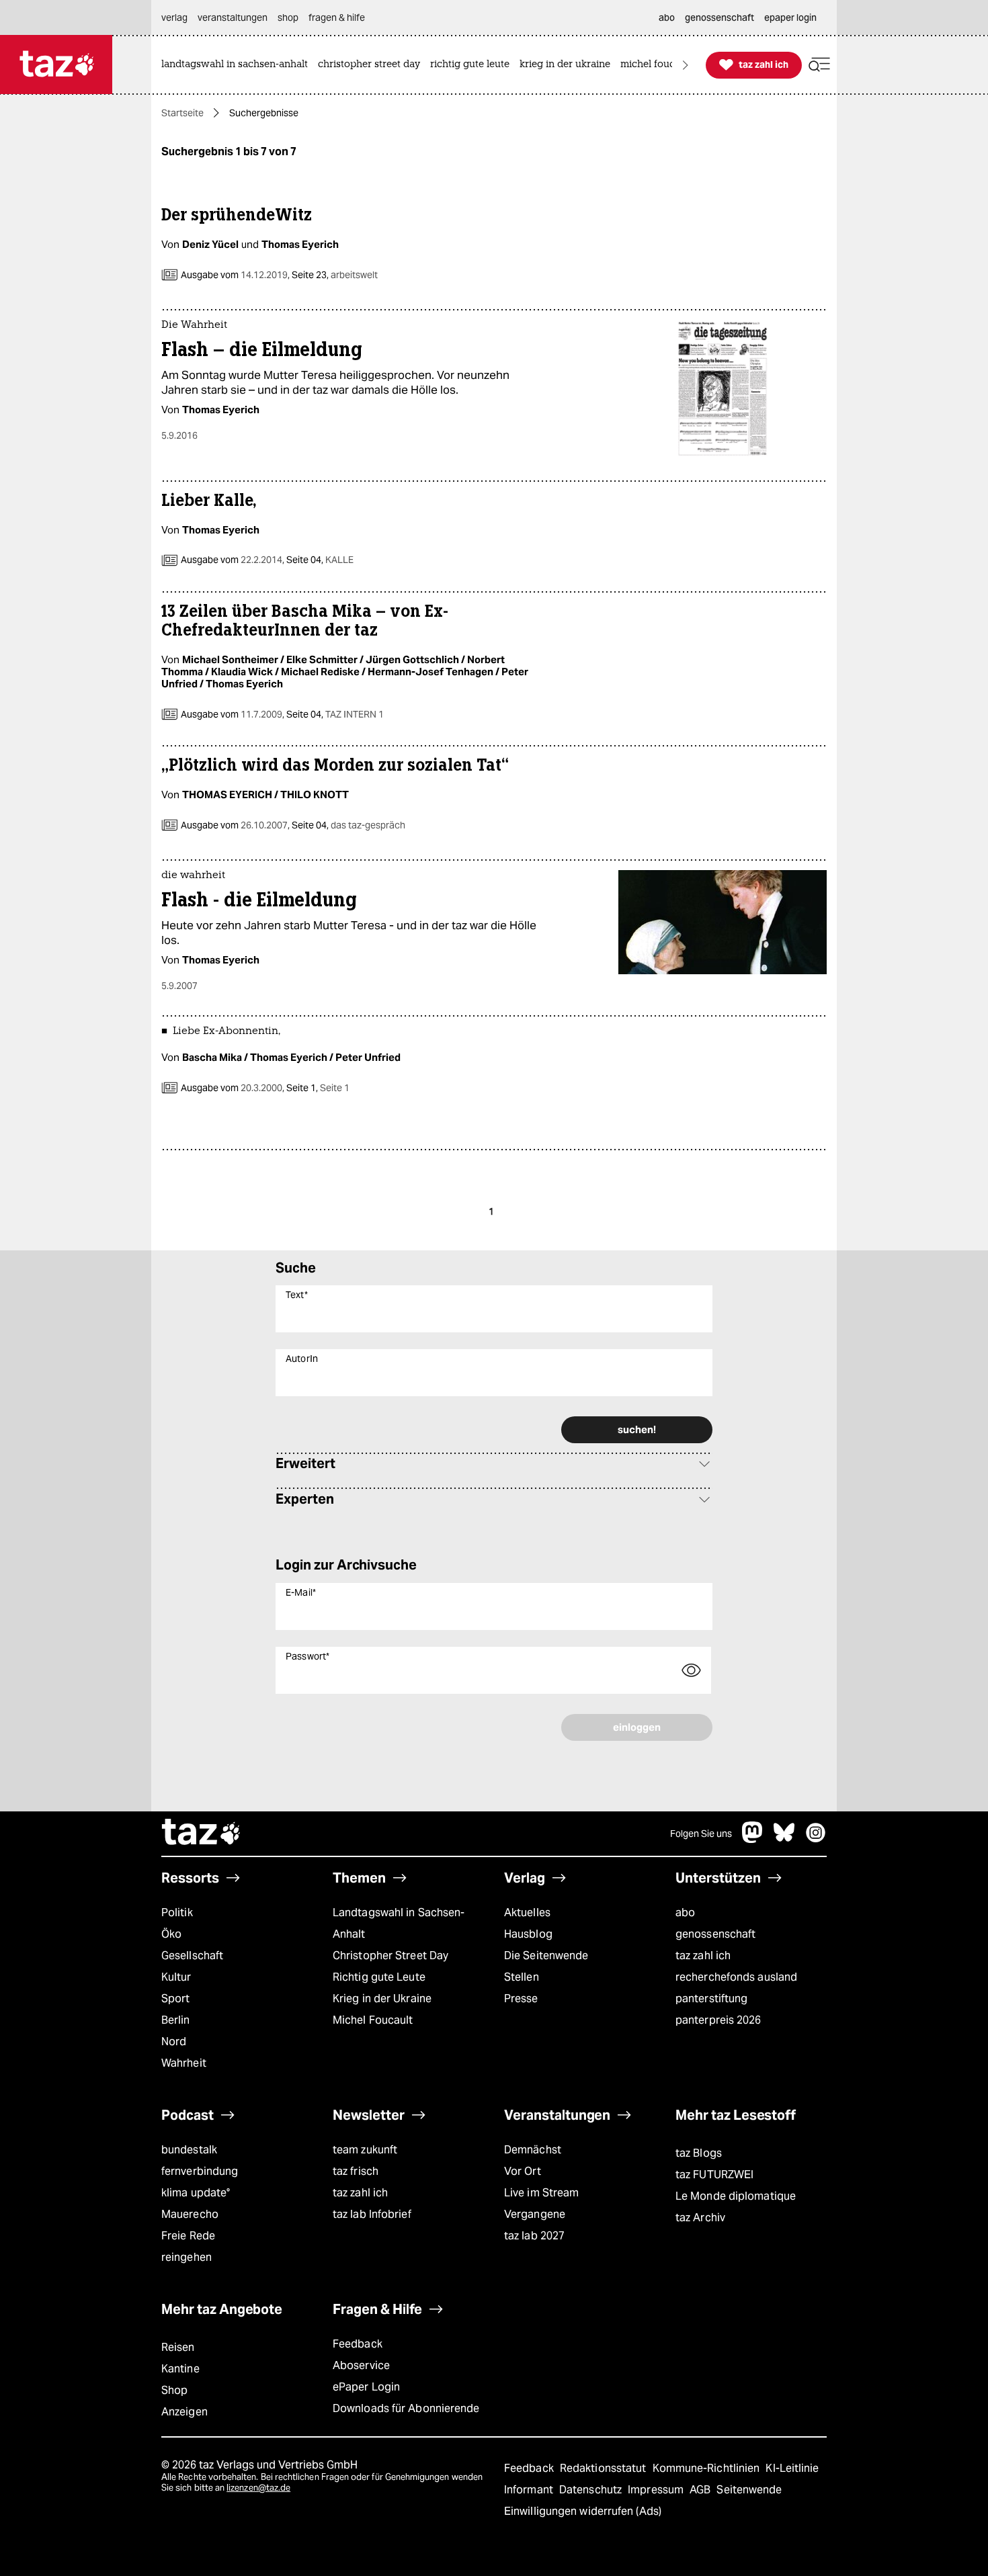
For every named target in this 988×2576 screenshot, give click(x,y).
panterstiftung (711, 1999)
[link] (238, 65)
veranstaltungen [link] (233, 17)
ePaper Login (366, 2387)
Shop (174, 2390)
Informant (530, 2490)
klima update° (196, 2193)
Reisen (178, 2347)
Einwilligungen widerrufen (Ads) (583, 2511)
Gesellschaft (192, 1956)
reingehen (187, 2257)
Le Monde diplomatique (736, 2196)
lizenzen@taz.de (258, 2488)
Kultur (176, 1977)
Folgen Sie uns (701, 1834)
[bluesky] (784, 1839)
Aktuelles (527, 1913)
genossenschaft (715, 1934)
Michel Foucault (373, 2020)
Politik (177, 1913)
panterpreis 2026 (718, 2020)
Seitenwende (749, 2490)
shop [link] (288, 17)
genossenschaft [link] (719, 17)
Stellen (522, 1977)
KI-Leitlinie (792, 2468)
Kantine (180, 2369)
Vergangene (535, 2214)
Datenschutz (592, 2490)
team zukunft (365, 2150)
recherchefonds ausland (736, 1977)
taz (202, 1834)
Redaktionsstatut (605, 2468)
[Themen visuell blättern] (686, 65)
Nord (174, 2042)
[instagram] (816, 1839)
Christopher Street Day (390, 1956)
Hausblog (528, 1934)
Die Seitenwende (546, 1956)
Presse (521, 1999)
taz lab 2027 (534, 2236)
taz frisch (356, 2171)
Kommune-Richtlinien (708, 2468)
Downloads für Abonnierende (406, 2408)
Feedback (358, 2344)
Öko (171, 1934)
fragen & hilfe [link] (337, 17)
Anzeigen (184, 2412)
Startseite (182, 113)
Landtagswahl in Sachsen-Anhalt (399, 1923)
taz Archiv (700, 2218)
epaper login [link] (790, 17)
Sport (175, 1999)
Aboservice (361, 2365)
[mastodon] (753, 1839)
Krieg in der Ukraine (382, 1999)
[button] (819, 65)
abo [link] (667, 17)
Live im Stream (541, 2193)
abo (685, 1913)
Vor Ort (523, 2171)
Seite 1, (317, 1088)
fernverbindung (200, 2171)
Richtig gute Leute (379, 1977)
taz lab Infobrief (372, 2214)
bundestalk (189, 2150)
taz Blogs (699, 2153)
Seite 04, (319, 560)
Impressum (657, 2490)
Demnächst (533, 2150)
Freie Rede (188, 2236)
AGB (701, 2490)
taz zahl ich (703, 1956)
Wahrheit (184, 2063)
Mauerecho (190, 2214)
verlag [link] (174, 17)
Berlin (176, 2020)
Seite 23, (334, 275)
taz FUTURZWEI (714, 2175)
